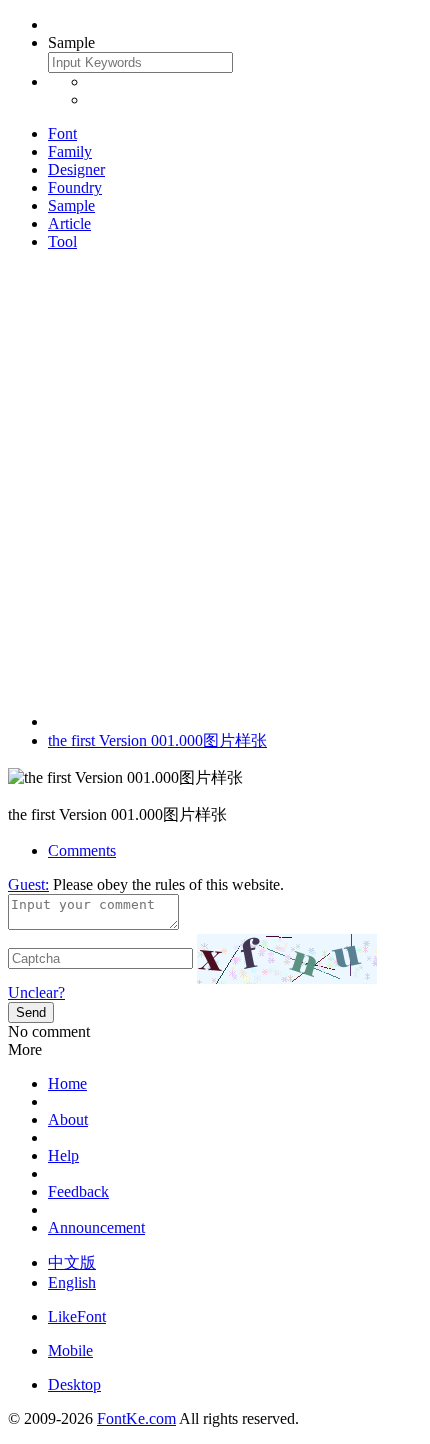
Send (31, 1012)
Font (62, 133)
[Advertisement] (215, 482)
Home (67, 1083)
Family (70, 151)
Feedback (78, 1191)
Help (63, 1155)
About (68, 1119)
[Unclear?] (287, 959)
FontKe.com (136, 1418)
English (72, 1282)
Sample (71, 205)
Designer (76, 169)
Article (69, 223)
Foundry (75, 187)
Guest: (28, 884)
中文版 (72, 1262)
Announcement (96, 1227)
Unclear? (36, 992)
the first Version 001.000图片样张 (157, 740)
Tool (62, 241)
